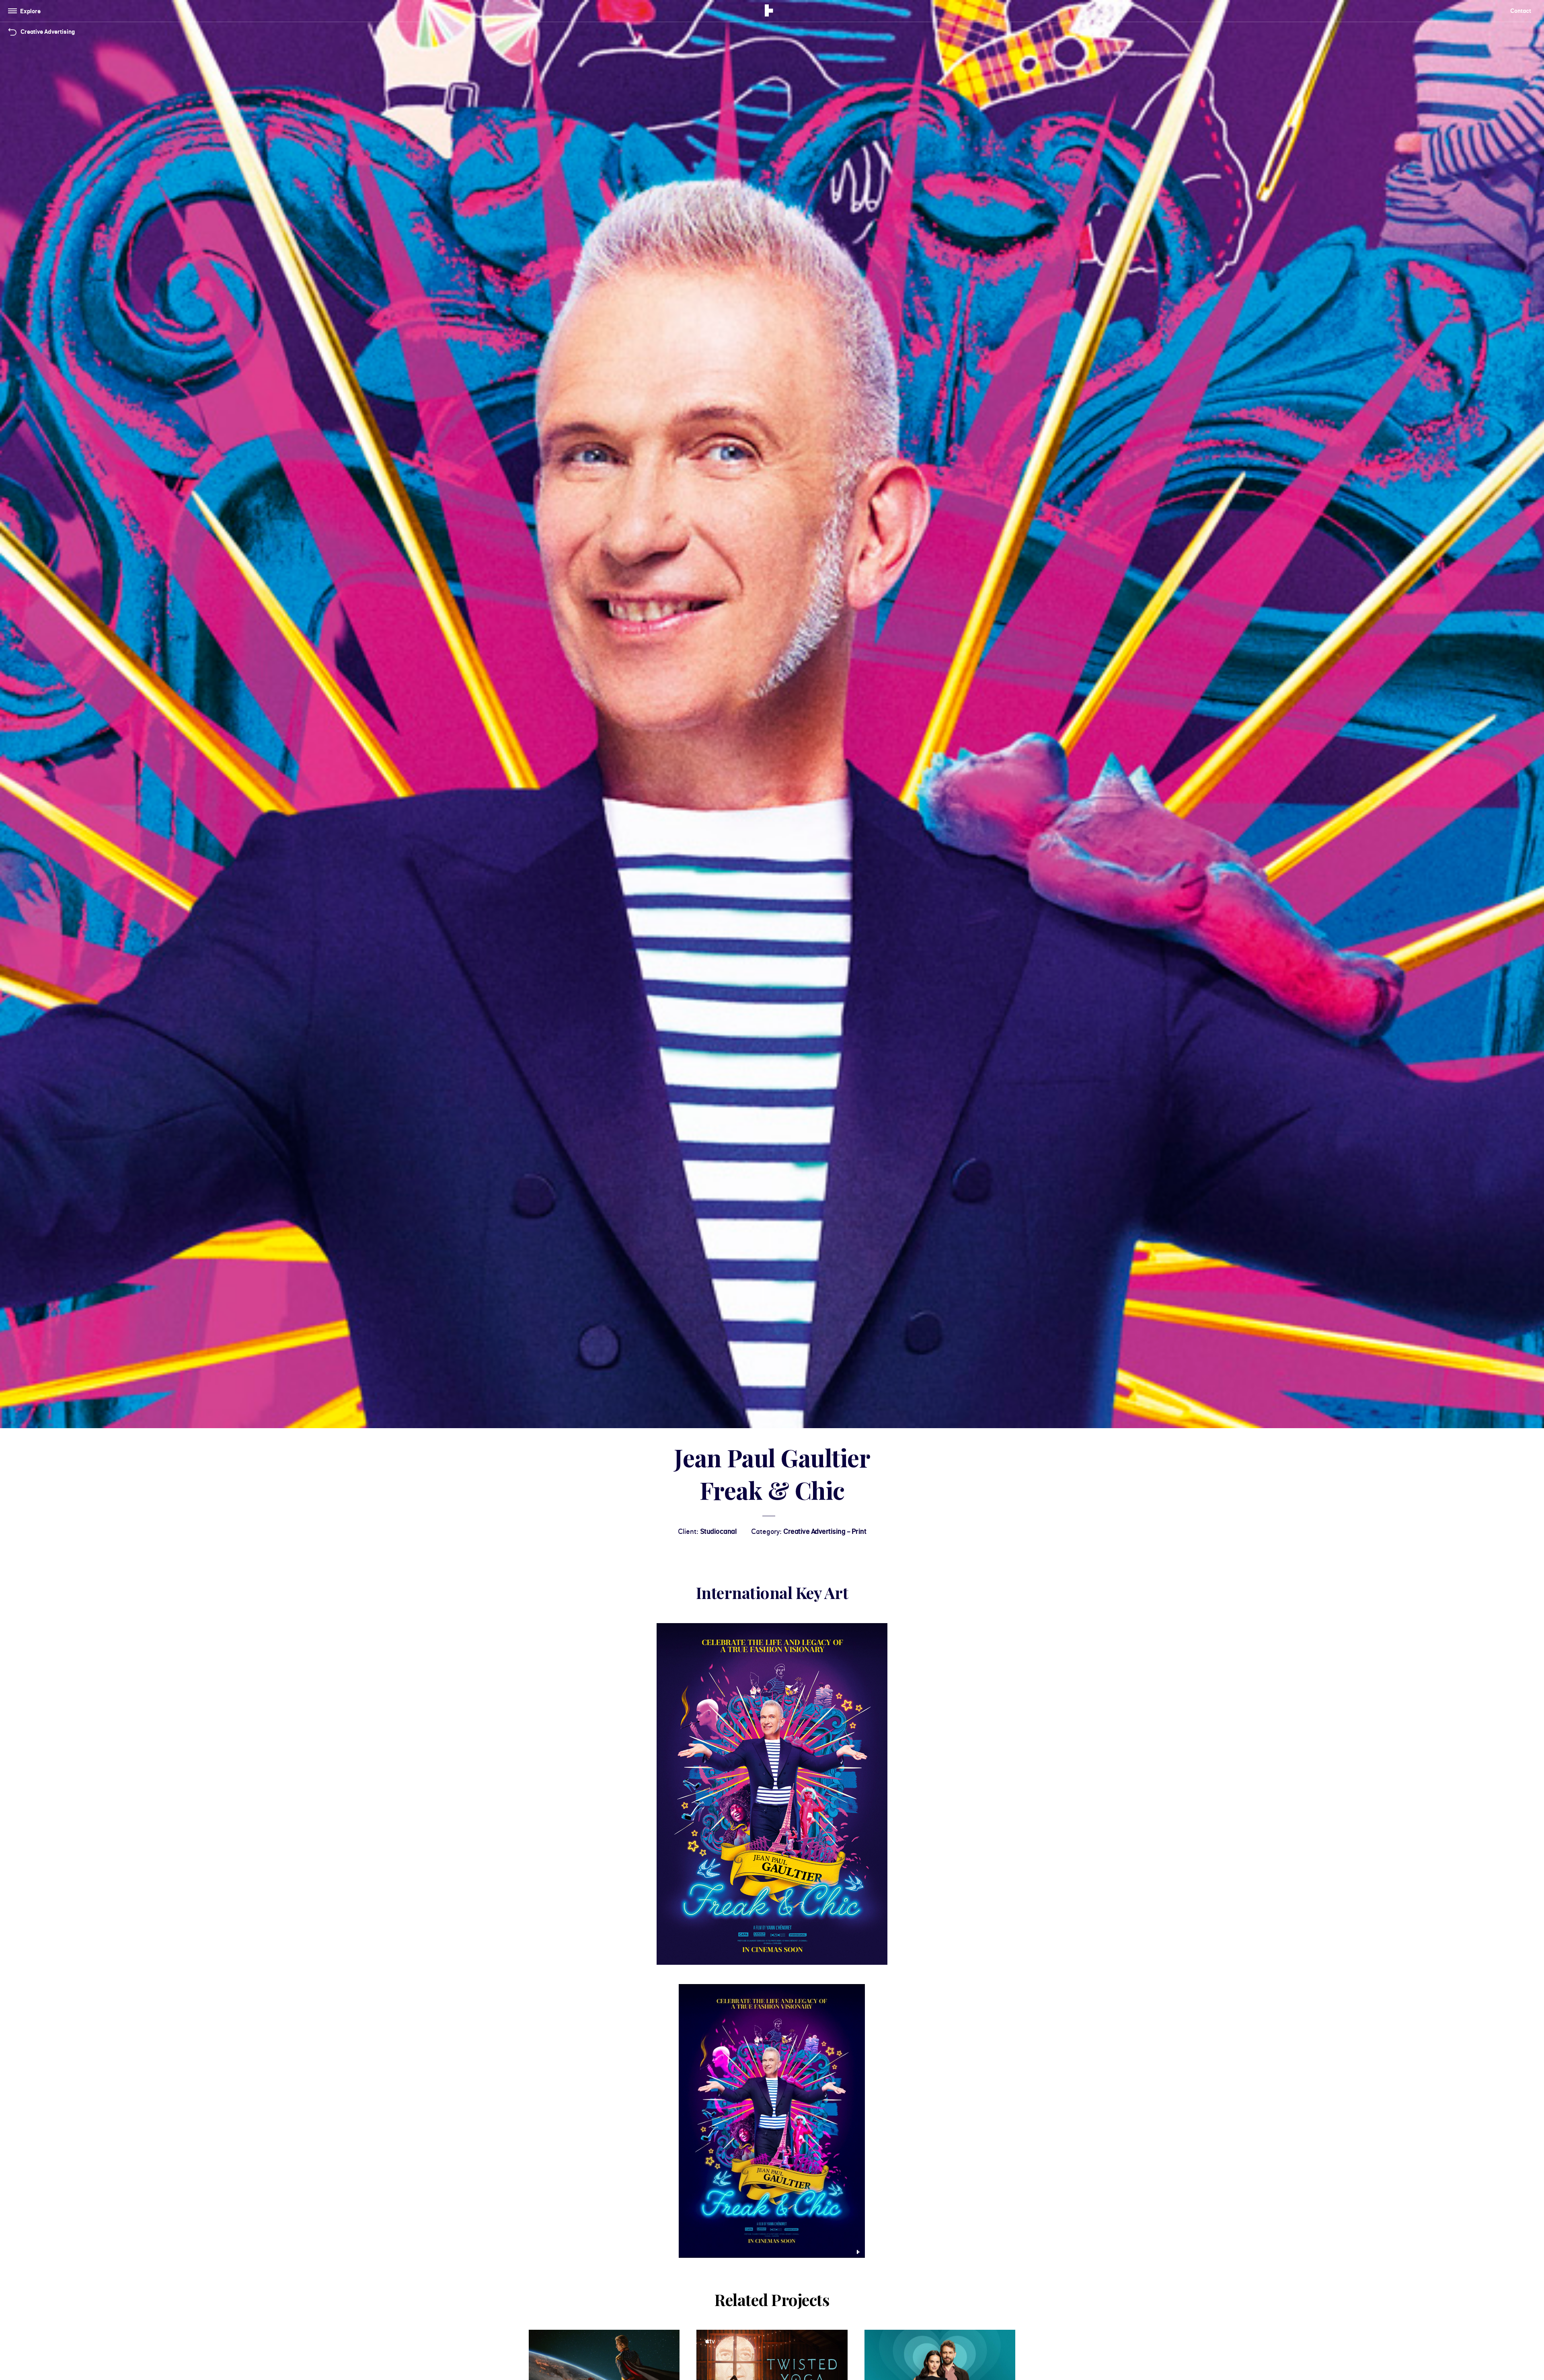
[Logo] (769, 12)
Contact (1521, 11)
